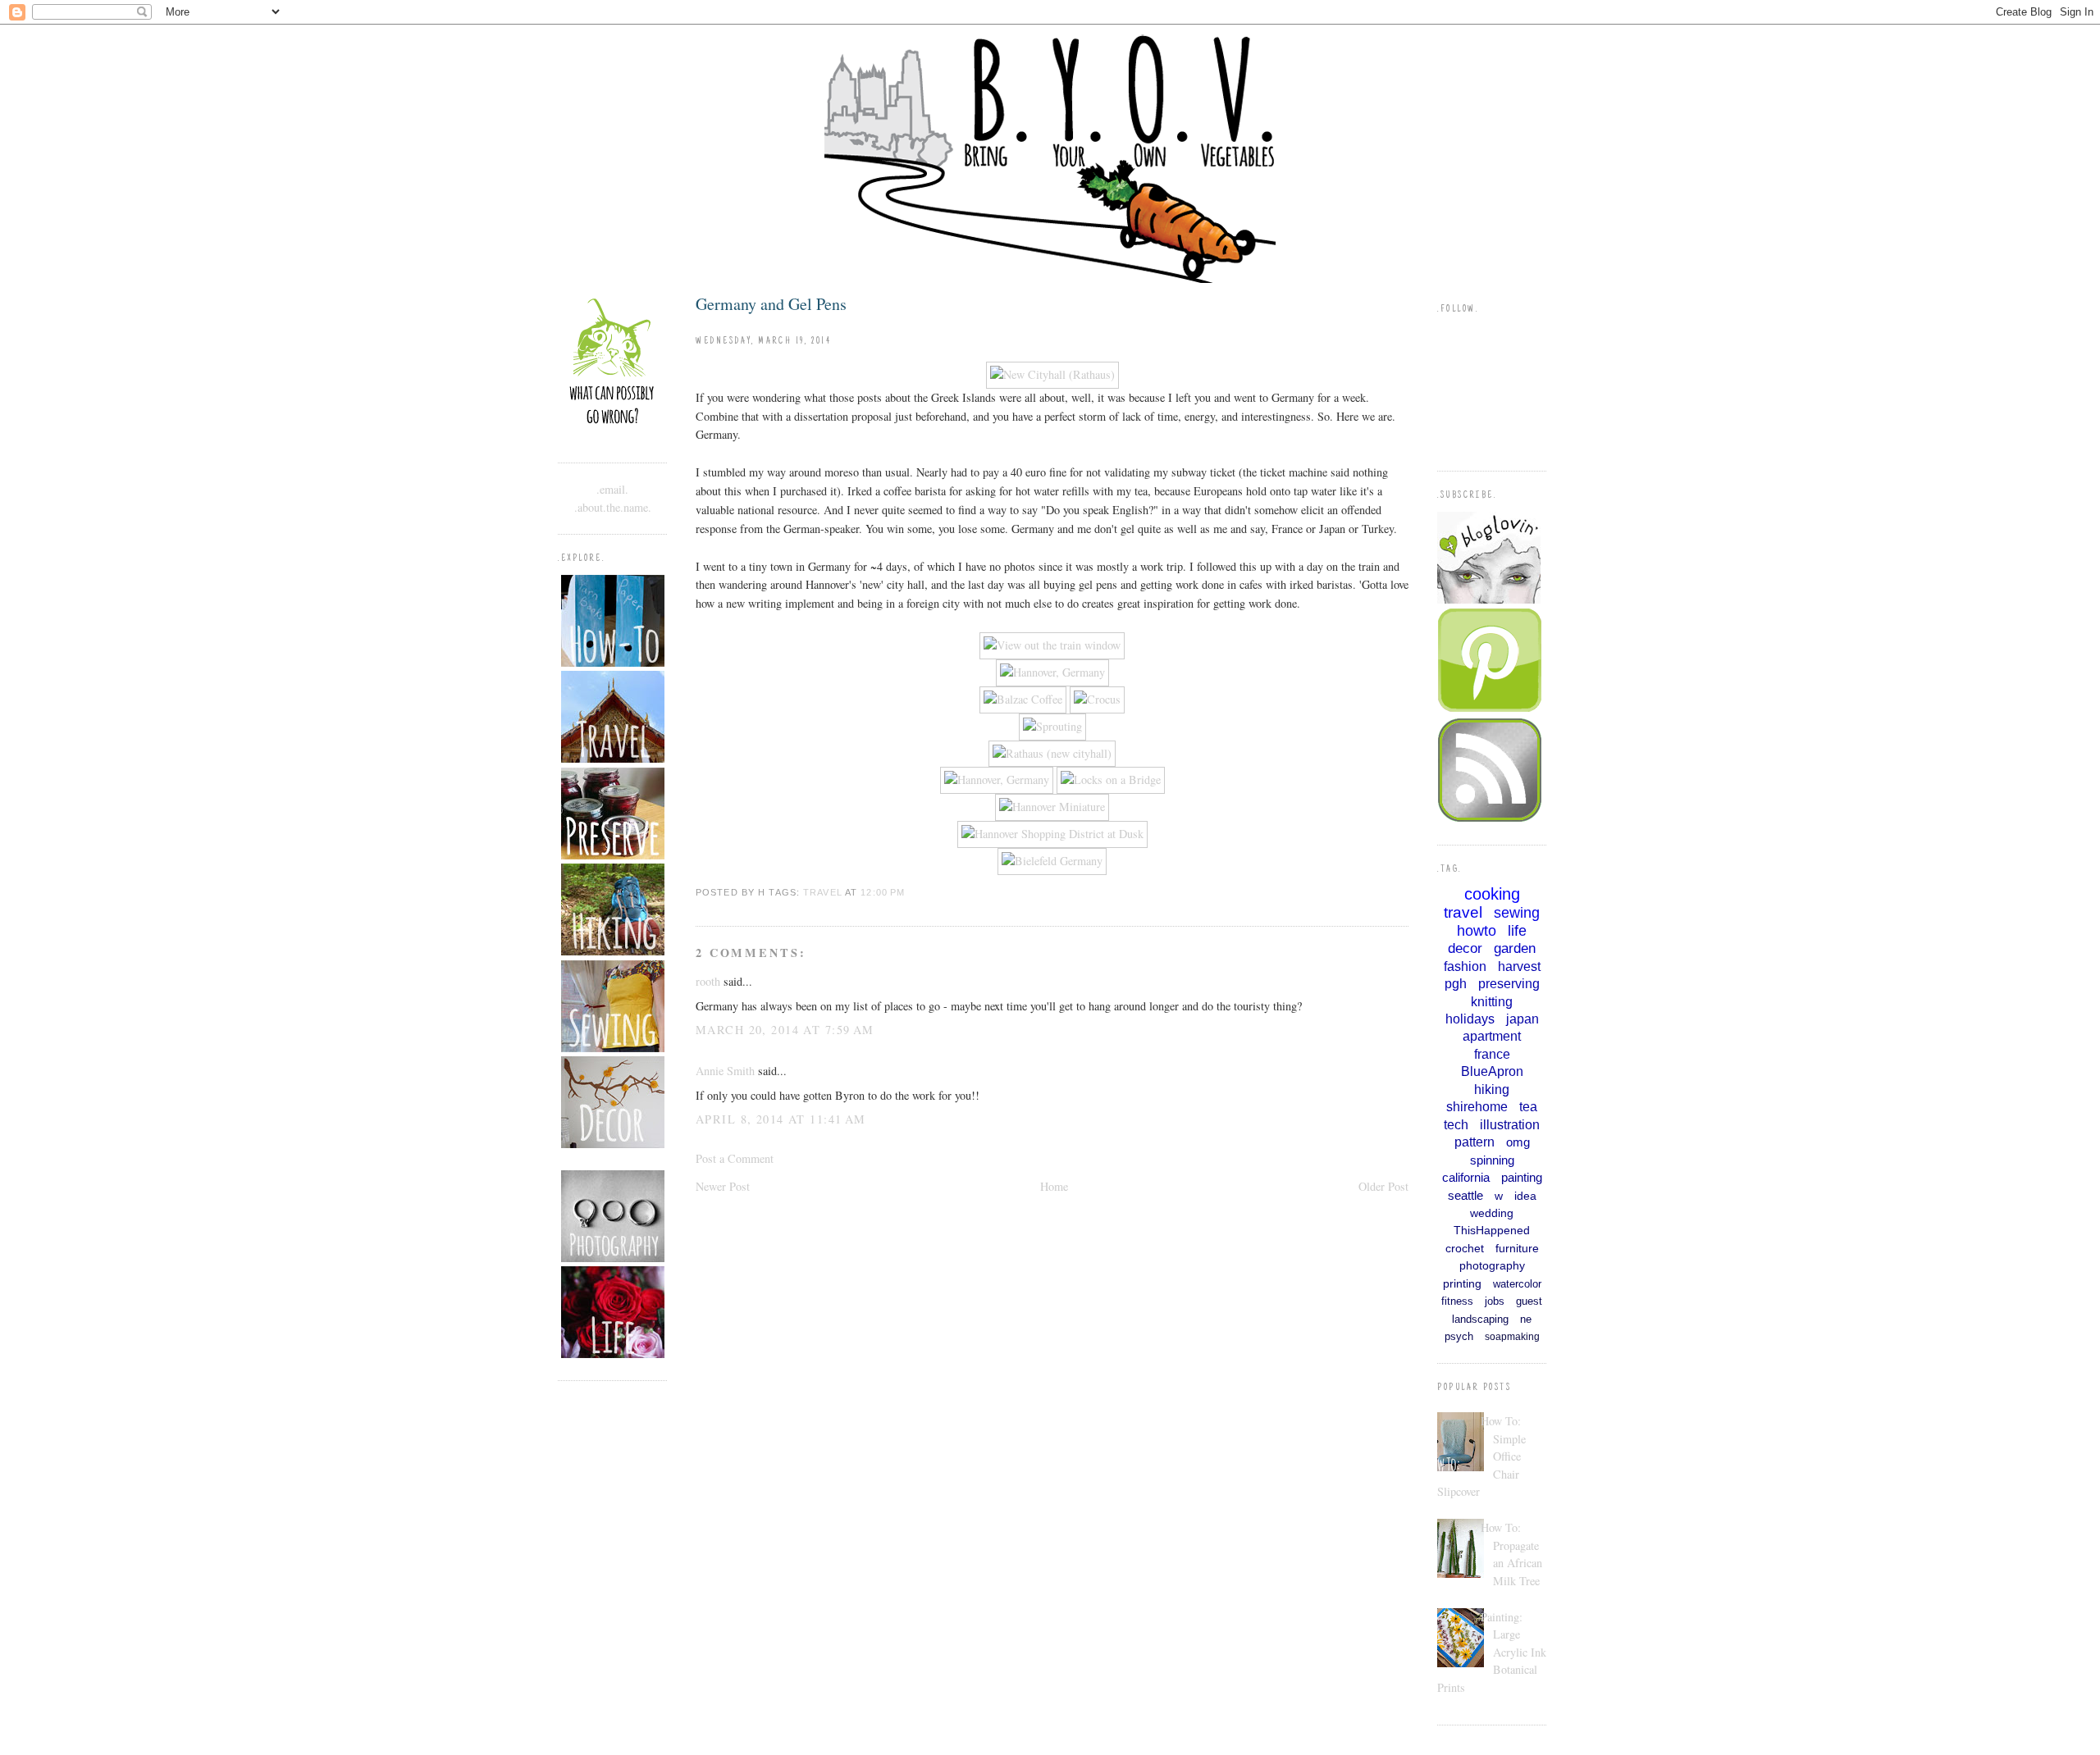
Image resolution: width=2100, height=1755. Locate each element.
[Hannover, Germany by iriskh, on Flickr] (1052, 672)
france (1492, 1054)
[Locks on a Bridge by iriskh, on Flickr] (1111, 779)
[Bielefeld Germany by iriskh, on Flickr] (1052, 861)
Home (1054, 1186)
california (1466, 1177)
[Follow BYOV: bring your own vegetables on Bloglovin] (1489, 599)
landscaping (1480, 1319)
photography (1492, 1265)
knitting (1492, 1002)
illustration (1510, 1125)
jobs (1495, 1301)
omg (1518, 1142)
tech (1456, 1125)
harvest (1519, 966)
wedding (1492, 1213)
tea (1528, 1107)
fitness (1457, 1301)
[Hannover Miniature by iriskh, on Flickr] (1052, 807)
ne (1526, 1319)
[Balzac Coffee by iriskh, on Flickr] (1023, 699)
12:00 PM (883, 892)
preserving (1509, 984)
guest (1529, 1301)
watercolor (1517, 1284)
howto (1477, 931)
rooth (708, 981)
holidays (1470, 1019)
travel (823, 892)
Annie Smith (725, 1071)
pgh (1456, 984)
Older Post (1383, 1186)
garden (1515, 948)
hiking (1492, 1089)
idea (1525, 1196)
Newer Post (723, 1186)
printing (1462, 1283)
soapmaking (1512, 1337)
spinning (1492, 1160)
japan (1522, 1019)
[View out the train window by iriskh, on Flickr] (1052, 645)
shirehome (1477, 1107)
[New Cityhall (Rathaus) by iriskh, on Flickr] (1052, 374)
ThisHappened (1492, 1230)
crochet (1465, 1248)
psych (1459, 1336)
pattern (1475, 1142)
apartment (1492, 1036)
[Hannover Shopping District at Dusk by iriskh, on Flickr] (1052, 834)
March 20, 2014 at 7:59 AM (785, 1030)
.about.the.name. (613, 507)
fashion (1465, 966)
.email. (612, 489)
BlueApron (1492, 1071)
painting (1522, 1177)
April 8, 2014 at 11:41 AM (781, 1119)
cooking (1492, 894)
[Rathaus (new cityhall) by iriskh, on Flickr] (1052, 753)
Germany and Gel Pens (771, 304)
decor (1465, 948)
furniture (1517, 1248)
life (1517, 931)
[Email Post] (910, 892)
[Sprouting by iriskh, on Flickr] (1052, 726)
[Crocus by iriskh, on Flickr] (1097, 699)
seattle (1465, 1195)
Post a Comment (735, 1158)
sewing (1517, 913)
